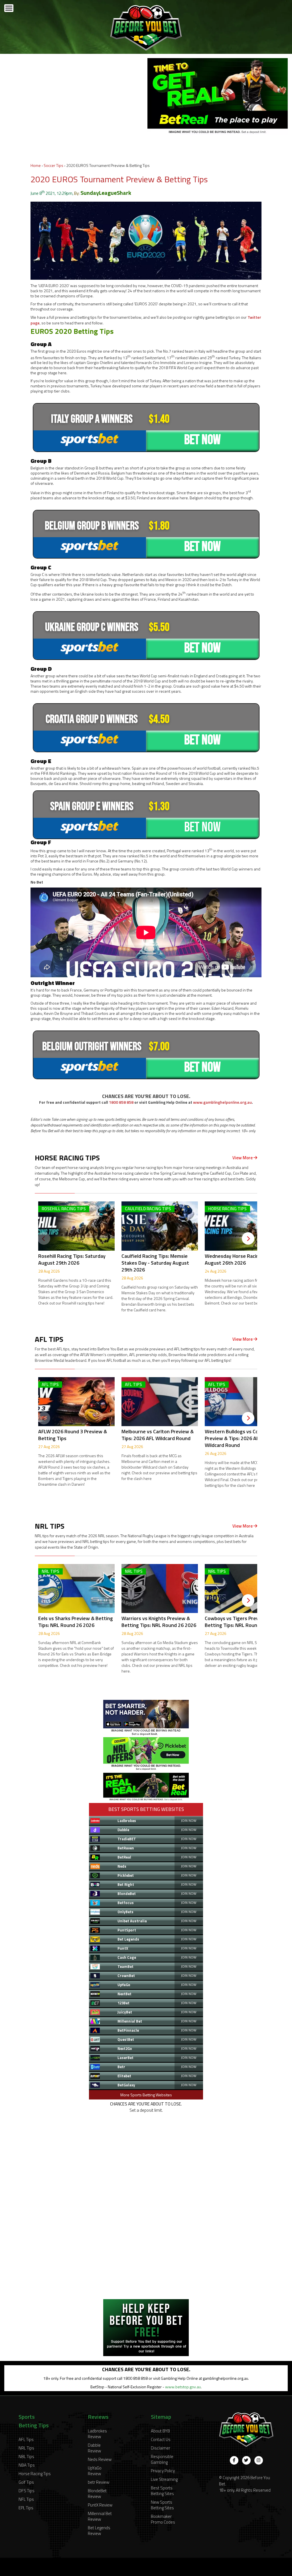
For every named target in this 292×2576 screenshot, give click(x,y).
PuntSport (127, 1930)
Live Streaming (164, 2479)
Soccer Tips (53, 165)
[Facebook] (234, 2460)
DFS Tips (27, 2491)
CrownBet (126, 1976)
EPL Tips (26, 2508)
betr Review (99, 2482)
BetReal (124, 1857)
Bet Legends (128, 1939)
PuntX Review (100, 2505)
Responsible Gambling (162, 2459)
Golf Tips (26, 2482)
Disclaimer (161, 2448)
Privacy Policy (163, 2471)
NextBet (124, 1994)
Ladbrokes (127, 1821)
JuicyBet (125, 2012)
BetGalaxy (126, 2085)
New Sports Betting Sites (162, 2505)
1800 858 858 (121, 1102)
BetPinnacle (128, 2030)
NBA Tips (27, 2465)
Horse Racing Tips (35, 2474)
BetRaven (126, 1848)
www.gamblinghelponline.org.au (222, 1102)
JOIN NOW (189, 1820)
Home (36, 165)
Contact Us (161, 2439)
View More (243, 1158)
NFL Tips (26, 2499)
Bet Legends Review (99, 2531)
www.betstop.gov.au (183, 2387)
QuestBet (126, 2039)
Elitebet (124, 2076)
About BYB (160, 2431)
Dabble (123, 1830)
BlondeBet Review (97, 2494)
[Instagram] (259, 2460)
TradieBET (127, 1839)
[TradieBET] (146, 1734)
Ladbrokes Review (97, 2434)
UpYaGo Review (95, 2471)
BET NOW (202, 440)
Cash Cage (127, 1957)
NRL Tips (26, 2448)
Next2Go (125, 2048)
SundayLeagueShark (106, 193)
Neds (122, 1866)
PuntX (123, 1948)
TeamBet (125, 1966)
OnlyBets (125, 1912)
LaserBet (125, 2058)
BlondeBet (127, 1894)
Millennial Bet (130, 2021)
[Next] (248, 1238)
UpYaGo (124, 1985)
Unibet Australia (132, 1921)
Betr (121, 2067)
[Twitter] (246, 2460)
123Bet (123, 2003)
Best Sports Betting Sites (162, 2491)
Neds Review (100, 2459)
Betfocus (126, 1903)
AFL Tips (26, 2439)
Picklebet (126, 1875)
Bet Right (126, 1884)
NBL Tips (26, 2457)
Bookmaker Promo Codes (163, 2519)
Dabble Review (94, 2448)
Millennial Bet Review (100, 2516)
